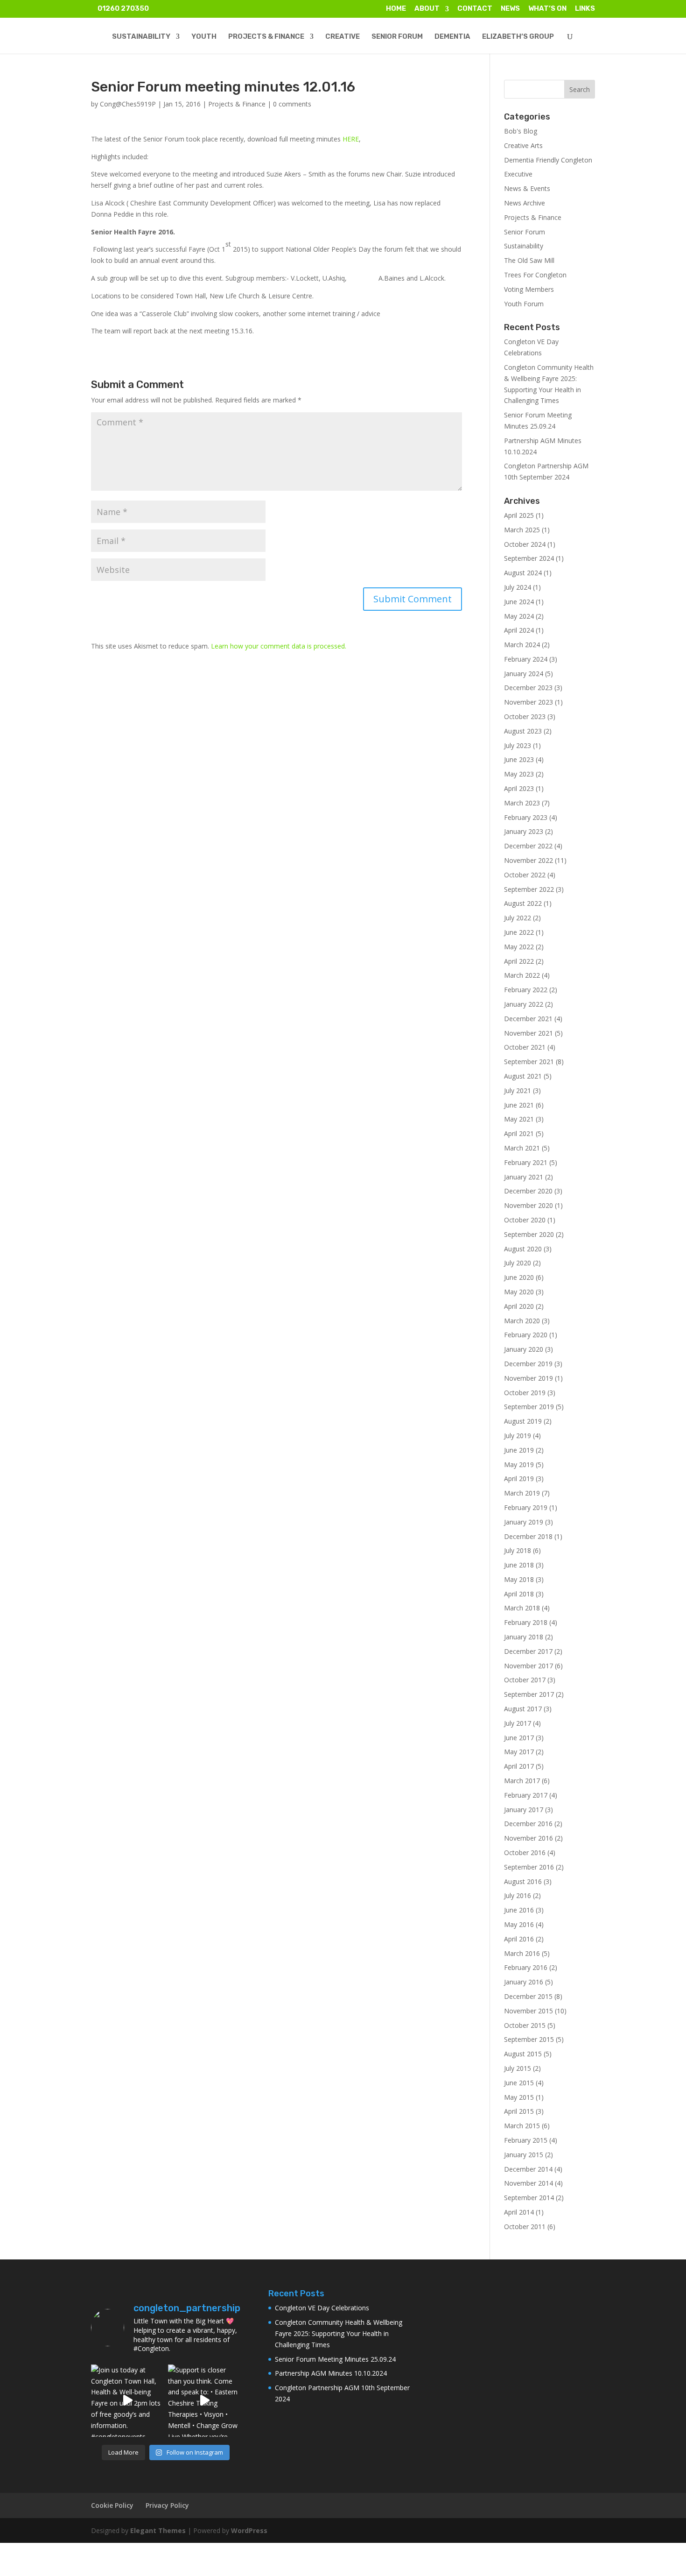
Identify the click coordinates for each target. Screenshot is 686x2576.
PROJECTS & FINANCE (266, 37)
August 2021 (523, 1076)
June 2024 (519, 602)
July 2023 (518, 745)
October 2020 (525, 1220)
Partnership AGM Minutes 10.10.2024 (331, 2373)
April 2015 (519, 2111)
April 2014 (519, 2212)
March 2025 (522, 530)
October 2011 (525, 2227)
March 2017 (522, 1781)
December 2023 (528, 688)
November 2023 (528, 702)
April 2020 (519, 1306)
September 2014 (529, 2198)
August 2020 (523, 1249)
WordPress (249, 2530)
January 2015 (524, 2155)
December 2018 (528, 1536)
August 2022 (523, 903)
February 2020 (526, 1335)
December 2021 (528, 1019)
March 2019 (522, 1493)
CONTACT (475, 9)
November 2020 (528, 1205)
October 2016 (525, 1853)
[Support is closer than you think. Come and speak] (204, 2401)
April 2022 (519, 961)
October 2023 (525, 716)
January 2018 (524, 1637)
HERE (351, 139)
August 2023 (523, 731)
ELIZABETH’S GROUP (518, 37)
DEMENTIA (452, 37)
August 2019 (523, 1421)
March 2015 (522, 2126)
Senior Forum (525, 232)
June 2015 (519, 2083)
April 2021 (519, 1133)
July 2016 (518, 1895)
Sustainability (524, 246)
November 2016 (528, 1838)
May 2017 (519, 1752)
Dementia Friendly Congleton (548, 160)
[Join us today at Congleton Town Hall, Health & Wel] (127, 2401)
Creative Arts (523, 145)
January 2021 (524, 1177)
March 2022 (522, 975)
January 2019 (524, 1522)
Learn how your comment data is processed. (279, 646)
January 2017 (524, 1810)
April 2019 (519, 1479)
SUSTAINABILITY (141, 37)
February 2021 (526, 1162)
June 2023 (519, 759)
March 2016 (522, 1953)
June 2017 (519, 1738)
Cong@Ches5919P (128, 104)
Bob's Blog (521, 131)
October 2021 (525, 1047)
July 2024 (518, 587)
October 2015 (525, 2025)
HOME (396, 9)
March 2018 (522, 1608)
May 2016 (519, 1924)
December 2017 (528, 1651)
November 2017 (528, 1666)
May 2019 (519, 1464)
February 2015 (526, 2140)
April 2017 (519, 1766)
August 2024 (523, 573)
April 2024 (519, 630)
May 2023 (519, 774)
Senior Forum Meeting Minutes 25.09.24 (335, 2359)
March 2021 (522, 1148)
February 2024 (526, 659)
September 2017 (529, 1694)
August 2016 (523, 1881)
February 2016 (526, 1967)
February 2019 (526, 1507)
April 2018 (519, 1594)
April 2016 (519, 1939)
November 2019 (528, 1378)
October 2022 (525, 875)
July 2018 (518, 1550)
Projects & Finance (237, 104)
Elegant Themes (158, 2530)
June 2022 (519, 932)
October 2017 (525, 1680)
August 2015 (523, 2054)
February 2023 (526, 817)
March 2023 (522, 803)
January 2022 (524, 1004)
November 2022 (528, 860)
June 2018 (519, 1565)
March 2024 (522, 645)
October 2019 (525, 1393)
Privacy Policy (167, 2505)
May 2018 (519, 1579)
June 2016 (519, 1910)
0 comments (292, 104)
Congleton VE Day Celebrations (322, 2308)
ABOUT (427, 9)
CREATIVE (343, 37)
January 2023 (524, 831)
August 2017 (523, 1709)
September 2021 (529, 1062)
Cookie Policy (112, 2505)
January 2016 (524, 1982)
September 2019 (529, 1407)
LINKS (585, 9)
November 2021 (528, 1033)
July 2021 (518, 1090)
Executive (518, 174)
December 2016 (528, 1824)
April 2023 (519, 788)
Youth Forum (524, 304)
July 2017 (518, 1723)
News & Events (527, 188)
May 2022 (519, 947)
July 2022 (518, 918)
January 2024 (524, 674)
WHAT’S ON (547, 9)
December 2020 (528, 1191)
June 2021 (519, 1105)
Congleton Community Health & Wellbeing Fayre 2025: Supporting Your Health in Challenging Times (339, 2333)
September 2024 (529, 558)
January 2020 (524, 1349)
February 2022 (526, 990)
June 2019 (519, 1450)
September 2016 (529, 1867)
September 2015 (529, 2039)
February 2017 (526, 1795)
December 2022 (528, 846)
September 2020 (529, 1234)
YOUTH (204, 37)
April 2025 (519, 515)
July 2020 (518, 1263)
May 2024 (519, 616)
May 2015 (519, 2097)
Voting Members (529, 289)
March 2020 (522, 1321)
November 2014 (528, 2183)
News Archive (525, 203)
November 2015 (528, 2011)
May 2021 (519, 1119)
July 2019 (518, 1436)
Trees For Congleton (535, 275)
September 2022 (529, 889)
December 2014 (528, 2169)
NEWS (510, 9)
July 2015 (518, 2068)
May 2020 (519, 1292)
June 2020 (519, 1277)
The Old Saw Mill (529, 260)
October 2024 (525, 544)
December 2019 (528, 1364)
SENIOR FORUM (397, 37)
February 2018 (526, 1622)
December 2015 (528, 1996)
